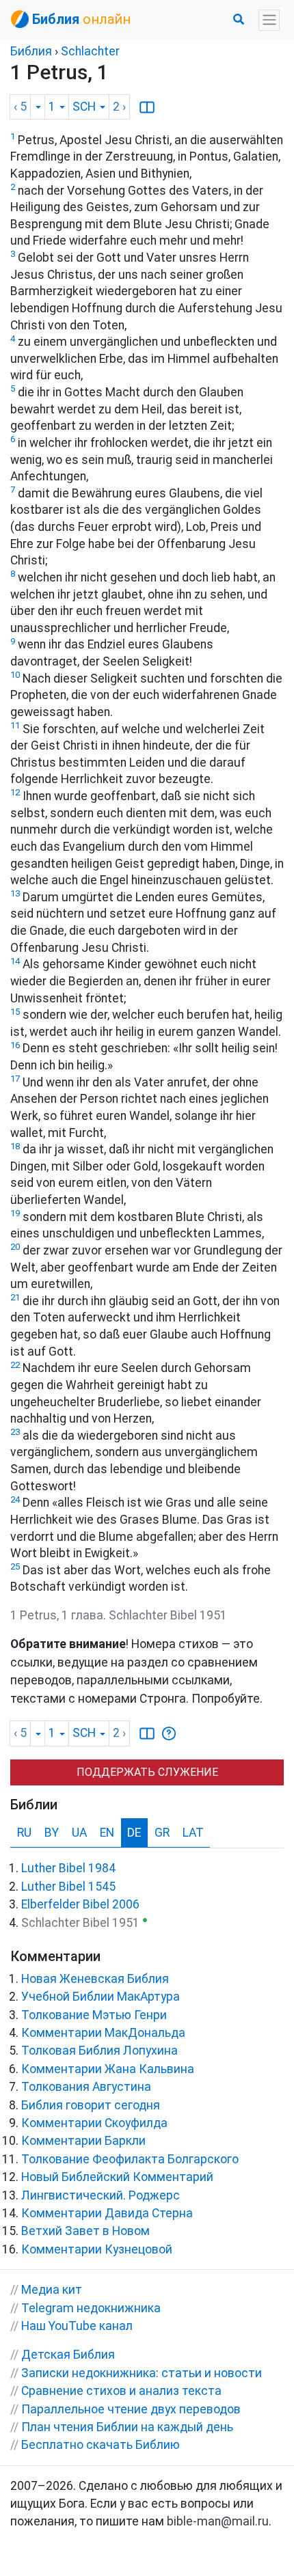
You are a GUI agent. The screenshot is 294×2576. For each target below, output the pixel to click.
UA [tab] (79, 1833)
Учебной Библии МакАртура (101, 1997)
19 (15, 1213)
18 (15, 1146)
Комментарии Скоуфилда (94, 2123)
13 (15, 893)
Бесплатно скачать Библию (101, 2445)
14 (15, 961)
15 (15, 1012)
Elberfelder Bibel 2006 (80, 1904)
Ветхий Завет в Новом (85, 2231)
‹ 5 (20, 107)
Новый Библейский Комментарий (117, 2177)
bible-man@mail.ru (218, 2521)
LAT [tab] (193, 1833)
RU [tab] (24, 1833)
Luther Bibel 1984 (68, 1868)
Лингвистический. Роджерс (101, 2195)
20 (15, 1247)
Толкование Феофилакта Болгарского (130, 2159)
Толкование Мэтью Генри (94, 2015)
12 (15, 792)
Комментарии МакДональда (103, 2033)
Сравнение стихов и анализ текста (121, 2391)
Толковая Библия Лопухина (99, 2051)
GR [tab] (162, 1833)
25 (15, 1566)
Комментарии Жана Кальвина (108, 2069)
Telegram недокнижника (91, 2308)
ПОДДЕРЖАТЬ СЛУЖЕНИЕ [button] (147, 1772)
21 (15, 1297)
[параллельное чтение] (147, 107)
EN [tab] (107, 1833)
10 (15, 675)
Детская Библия (68, 2355)
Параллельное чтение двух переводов (131, 2409)
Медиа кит (52, 2290)
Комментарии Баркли (83, 2141)
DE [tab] (134, 1833)
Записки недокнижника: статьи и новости (142, 2373)
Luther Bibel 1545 (68, 1887)
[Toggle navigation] (269, 20)
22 (15, 1365)
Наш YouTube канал (77, 2326)
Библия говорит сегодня (91, 2105)
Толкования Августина (86, 2087)
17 (15, 1079)
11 (15, 725)
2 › (119, 107)
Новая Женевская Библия (95, 1979)
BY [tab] (52, 1833)
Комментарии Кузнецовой (97, 2249)
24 (15, 1499)
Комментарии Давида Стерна (107, 2213)
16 (15, 1045)
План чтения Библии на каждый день (127, 2427)
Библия (31, 51)
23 (15, 1432)
